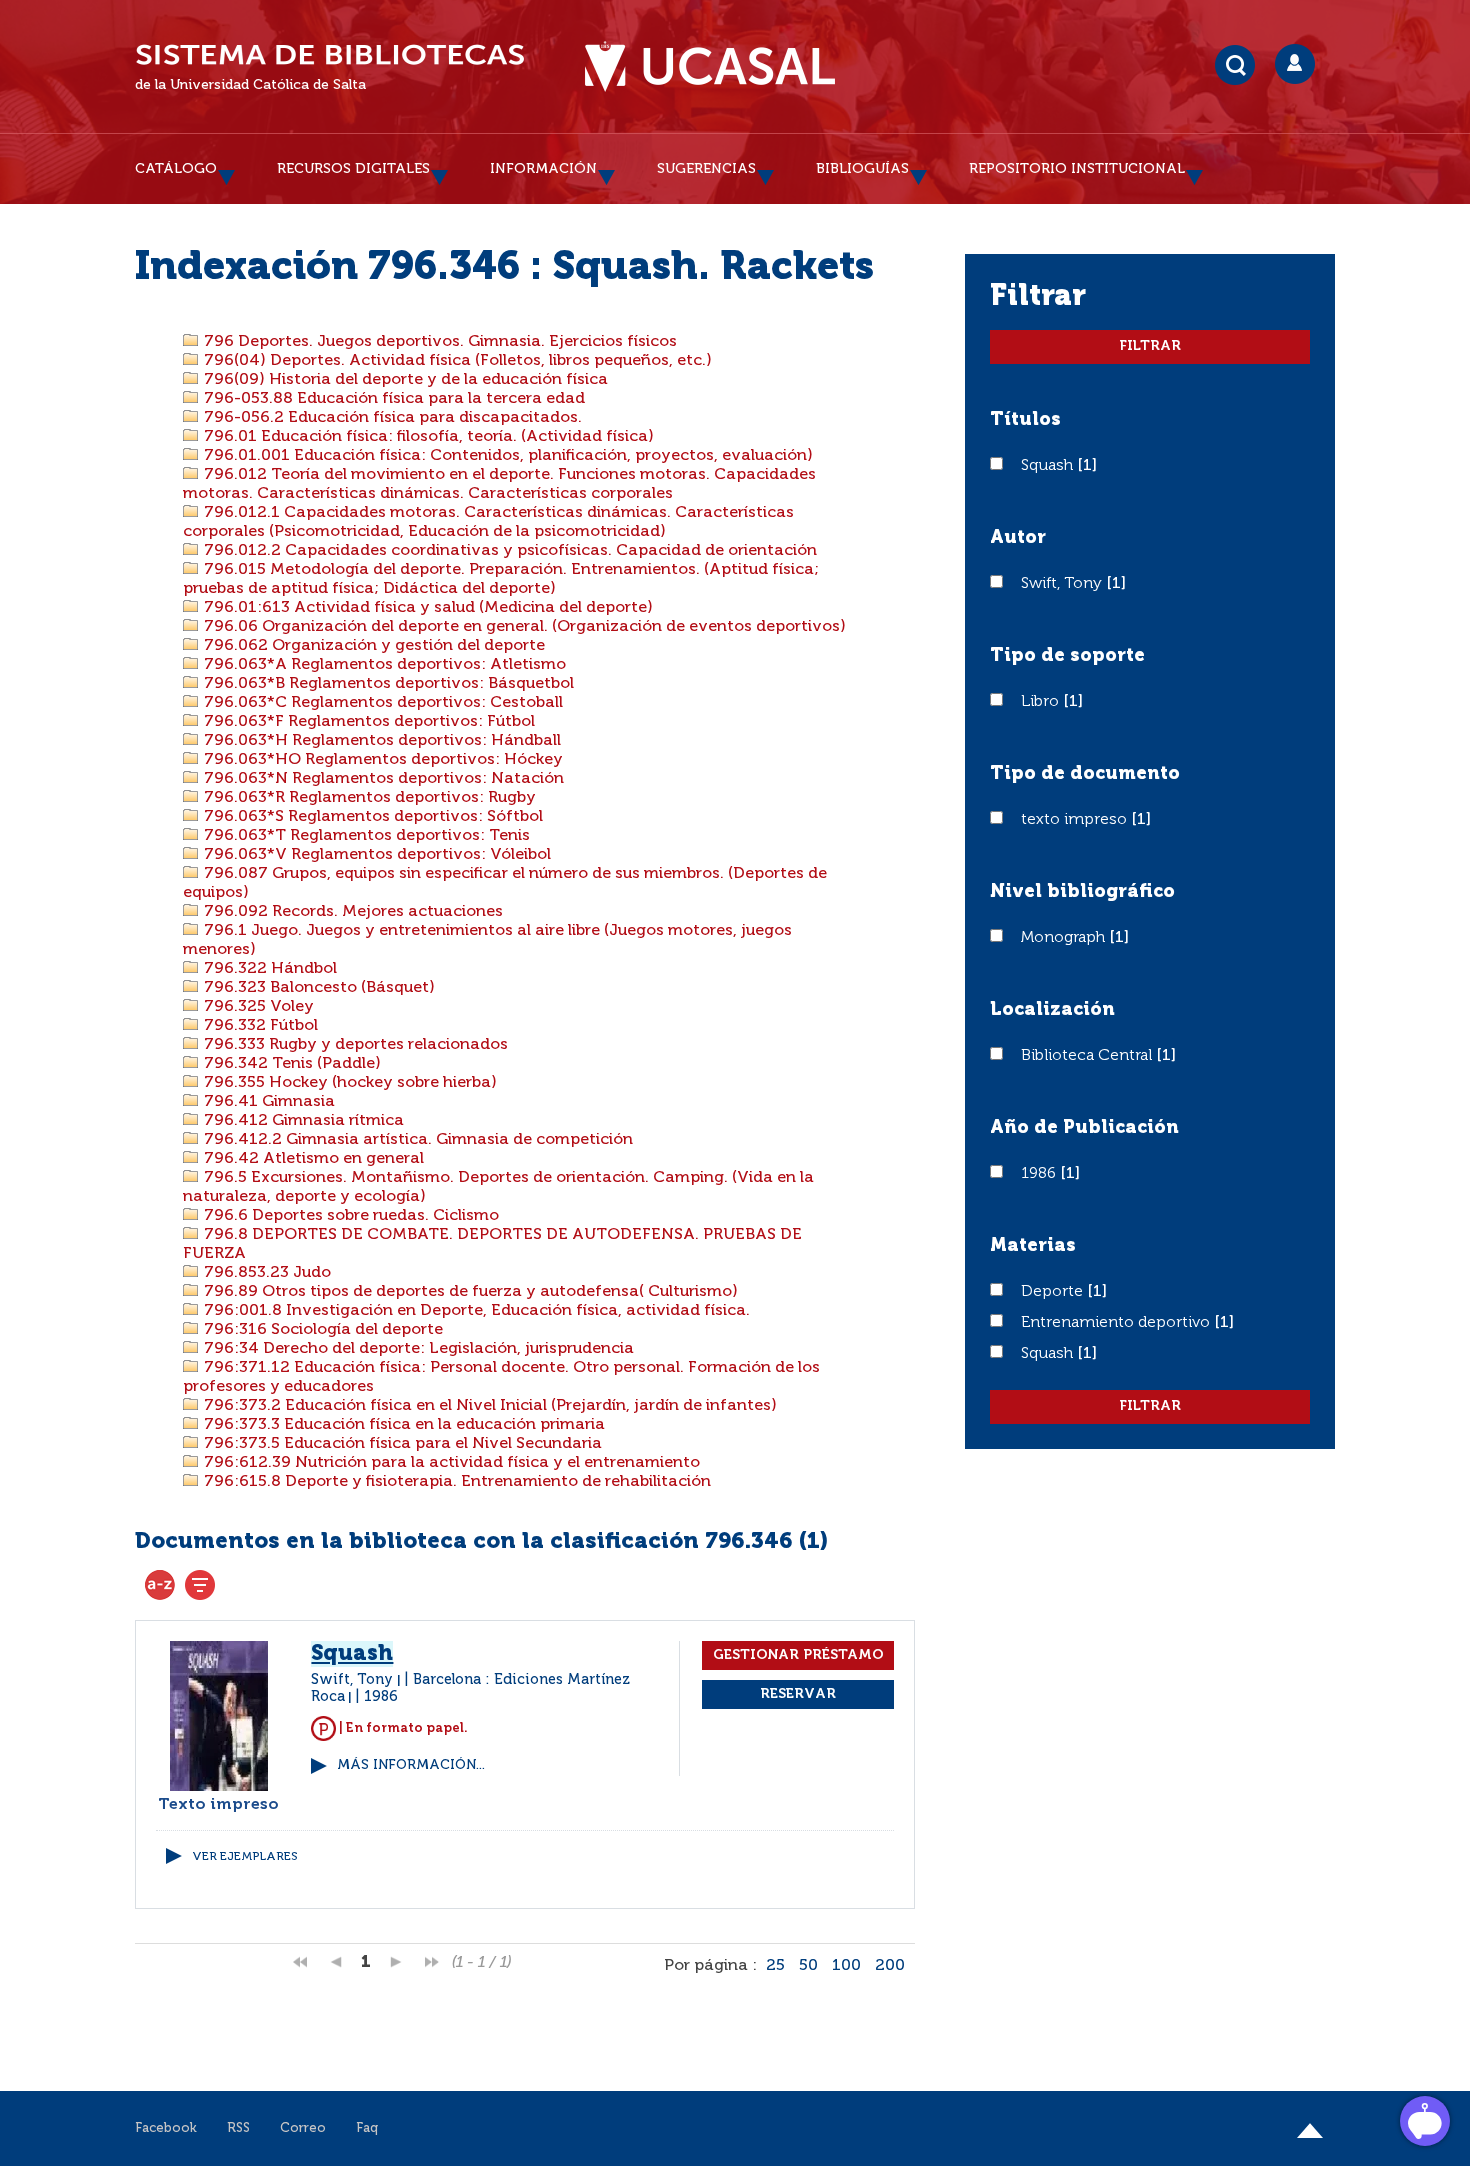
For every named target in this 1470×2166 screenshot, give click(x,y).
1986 (1040, 1174)
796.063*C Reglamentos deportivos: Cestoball (381, 703)
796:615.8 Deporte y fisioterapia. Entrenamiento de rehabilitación (455, 1482)
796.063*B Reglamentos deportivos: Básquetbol (387, 684)
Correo (303, 2128)
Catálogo (176, 169)
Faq (367, 2128)
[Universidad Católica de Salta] (710, 67)
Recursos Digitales (353, 169)
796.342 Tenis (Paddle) (290, 1064)
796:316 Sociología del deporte (321, 1330)
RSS (238, 2128)
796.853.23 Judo (265, 1273)
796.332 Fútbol (259, 1026)
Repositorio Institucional (1077, 169)
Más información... (411, 1765)
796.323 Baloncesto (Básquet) (317, 988)
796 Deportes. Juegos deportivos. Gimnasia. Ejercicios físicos (438, 342)
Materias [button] (1033, 1246)
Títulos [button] (1025, 420)
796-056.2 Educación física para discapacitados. (391, 418)
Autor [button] (1018, 538)
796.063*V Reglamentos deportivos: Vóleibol (375, 855)
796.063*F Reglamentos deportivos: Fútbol (367, 722)
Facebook (166, 2128)
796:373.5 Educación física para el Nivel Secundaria (401, 1444)
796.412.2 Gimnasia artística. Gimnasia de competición (416, 1140)
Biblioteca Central (1088, 1056)
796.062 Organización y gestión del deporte (372, 646)
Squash (1049, 466)
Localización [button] (1052, 1010)
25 (775, 1966)
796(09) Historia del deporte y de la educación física (404, 380)
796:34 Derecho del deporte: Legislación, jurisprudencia (417, 1349)
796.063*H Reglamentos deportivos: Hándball (380, 741)
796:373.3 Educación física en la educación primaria (402, 1425)
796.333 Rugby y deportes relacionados (354, 1045)
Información (543, 169)
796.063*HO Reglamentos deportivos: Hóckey (381, 760)
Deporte (1054, 1292)
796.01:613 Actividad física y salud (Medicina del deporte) (426, 608)
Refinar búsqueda (200, 1585)
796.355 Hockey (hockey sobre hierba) (348, 1083)
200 (890, 1966)
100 (846, 1966)
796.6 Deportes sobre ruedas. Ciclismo (349, 1216)
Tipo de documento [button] (1085, 774)
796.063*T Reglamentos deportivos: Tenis (365, 836)
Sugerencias (706, 169)
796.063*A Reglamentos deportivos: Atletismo (383, 665)
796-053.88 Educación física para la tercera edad (392, 399)
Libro (1042, 702)
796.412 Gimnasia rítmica (302, 1121)
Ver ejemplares (245, 1857)
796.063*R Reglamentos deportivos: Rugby (368, 798)
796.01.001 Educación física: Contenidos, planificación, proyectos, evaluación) (506, 456)
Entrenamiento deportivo (1117, 1323)
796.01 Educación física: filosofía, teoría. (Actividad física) (427, 437)
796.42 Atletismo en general (312, 1159)
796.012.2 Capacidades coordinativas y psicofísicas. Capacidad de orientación (508, 551)
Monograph (1065, 938)
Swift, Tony (1063, 584)
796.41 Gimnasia (267, 1102)
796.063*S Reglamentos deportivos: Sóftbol (371, 817)
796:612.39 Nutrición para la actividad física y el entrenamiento (450, 1463)
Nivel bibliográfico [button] (1082, 892)
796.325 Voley (257, 1007)
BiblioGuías (862, 169)
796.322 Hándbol (268, 969)
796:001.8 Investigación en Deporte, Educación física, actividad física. (475, 1311)
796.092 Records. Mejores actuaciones (351, 912)
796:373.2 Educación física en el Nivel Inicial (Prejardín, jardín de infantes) (488, 1406)
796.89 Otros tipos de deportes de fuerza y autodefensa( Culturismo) (469, 1292)
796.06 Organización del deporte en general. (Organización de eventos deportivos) (523, 627)
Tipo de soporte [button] (1067, 656)
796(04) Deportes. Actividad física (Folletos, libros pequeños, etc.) (456, 361)
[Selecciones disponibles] (160, 1585)
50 (808, 1966)
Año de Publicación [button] (1084, 1128)
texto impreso (1076, 820)
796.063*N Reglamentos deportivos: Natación (382, 779)
